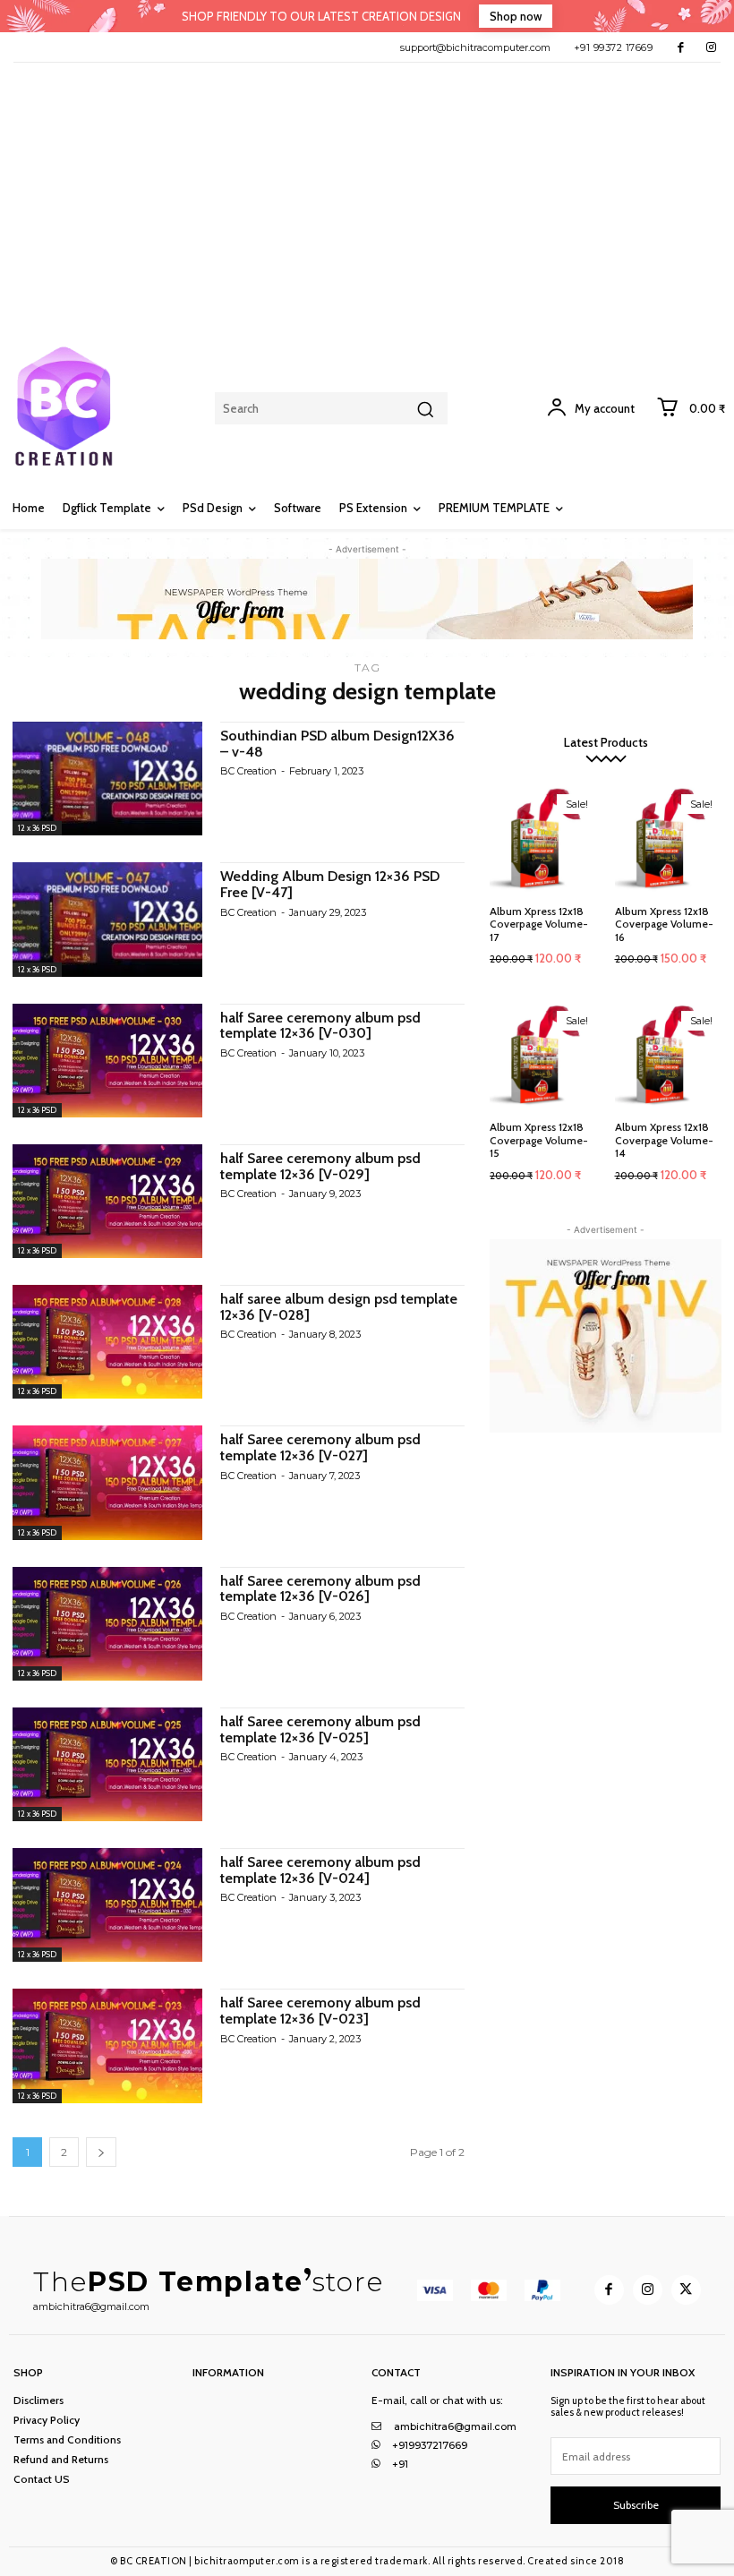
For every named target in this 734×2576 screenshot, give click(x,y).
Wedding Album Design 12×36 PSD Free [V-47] (330, 884)
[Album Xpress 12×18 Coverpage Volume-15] (543, 1056)
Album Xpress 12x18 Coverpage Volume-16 (664, 924)
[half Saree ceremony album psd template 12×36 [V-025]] (107, 1764)
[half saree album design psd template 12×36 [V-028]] (107, 1342)
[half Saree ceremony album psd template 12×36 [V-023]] (107, 2045)
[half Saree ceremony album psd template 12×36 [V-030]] (107, 1061)
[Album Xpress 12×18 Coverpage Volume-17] (543, 839)
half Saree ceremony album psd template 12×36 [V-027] (320, 1447)
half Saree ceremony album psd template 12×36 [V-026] (320, 1589)
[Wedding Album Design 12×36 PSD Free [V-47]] (107, 919)
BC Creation (248, 771)
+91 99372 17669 (614, 47)
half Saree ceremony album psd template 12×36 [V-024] (320, 1870)
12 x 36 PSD (37, 828)
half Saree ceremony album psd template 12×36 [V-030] (320, 1026)
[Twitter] (686, 2290)
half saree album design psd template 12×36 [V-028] (339, 1307)
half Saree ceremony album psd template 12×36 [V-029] (320, 1166)
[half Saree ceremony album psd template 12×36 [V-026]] (107, 1624)
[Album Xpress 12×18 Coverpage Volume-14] (669, 1056)
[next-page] (101, 2152)
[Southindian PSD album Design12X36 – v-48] (107, 779)
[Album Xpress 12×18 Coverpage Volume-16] (669, 839)
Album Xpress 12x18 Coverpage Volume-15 (539, 1140)
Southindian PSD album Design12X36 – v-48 (337, 744)
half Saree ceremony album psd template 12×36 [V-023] (320, 2011)
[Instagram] (711, 47)
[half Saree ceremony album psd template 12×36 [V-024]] (107, 1905)
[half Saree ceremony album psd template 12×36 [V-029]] (107, 1201)
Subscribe (636, 2505)
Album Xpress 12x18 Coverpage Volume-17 (539, 924)
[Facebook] (681, 47)
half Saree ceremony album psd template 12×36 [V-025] (320, 1729)
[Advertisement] (367, 197)
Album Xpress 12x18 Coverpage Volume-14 (664, 1140)
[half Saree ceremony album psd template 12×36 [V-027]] (107, 1482)
